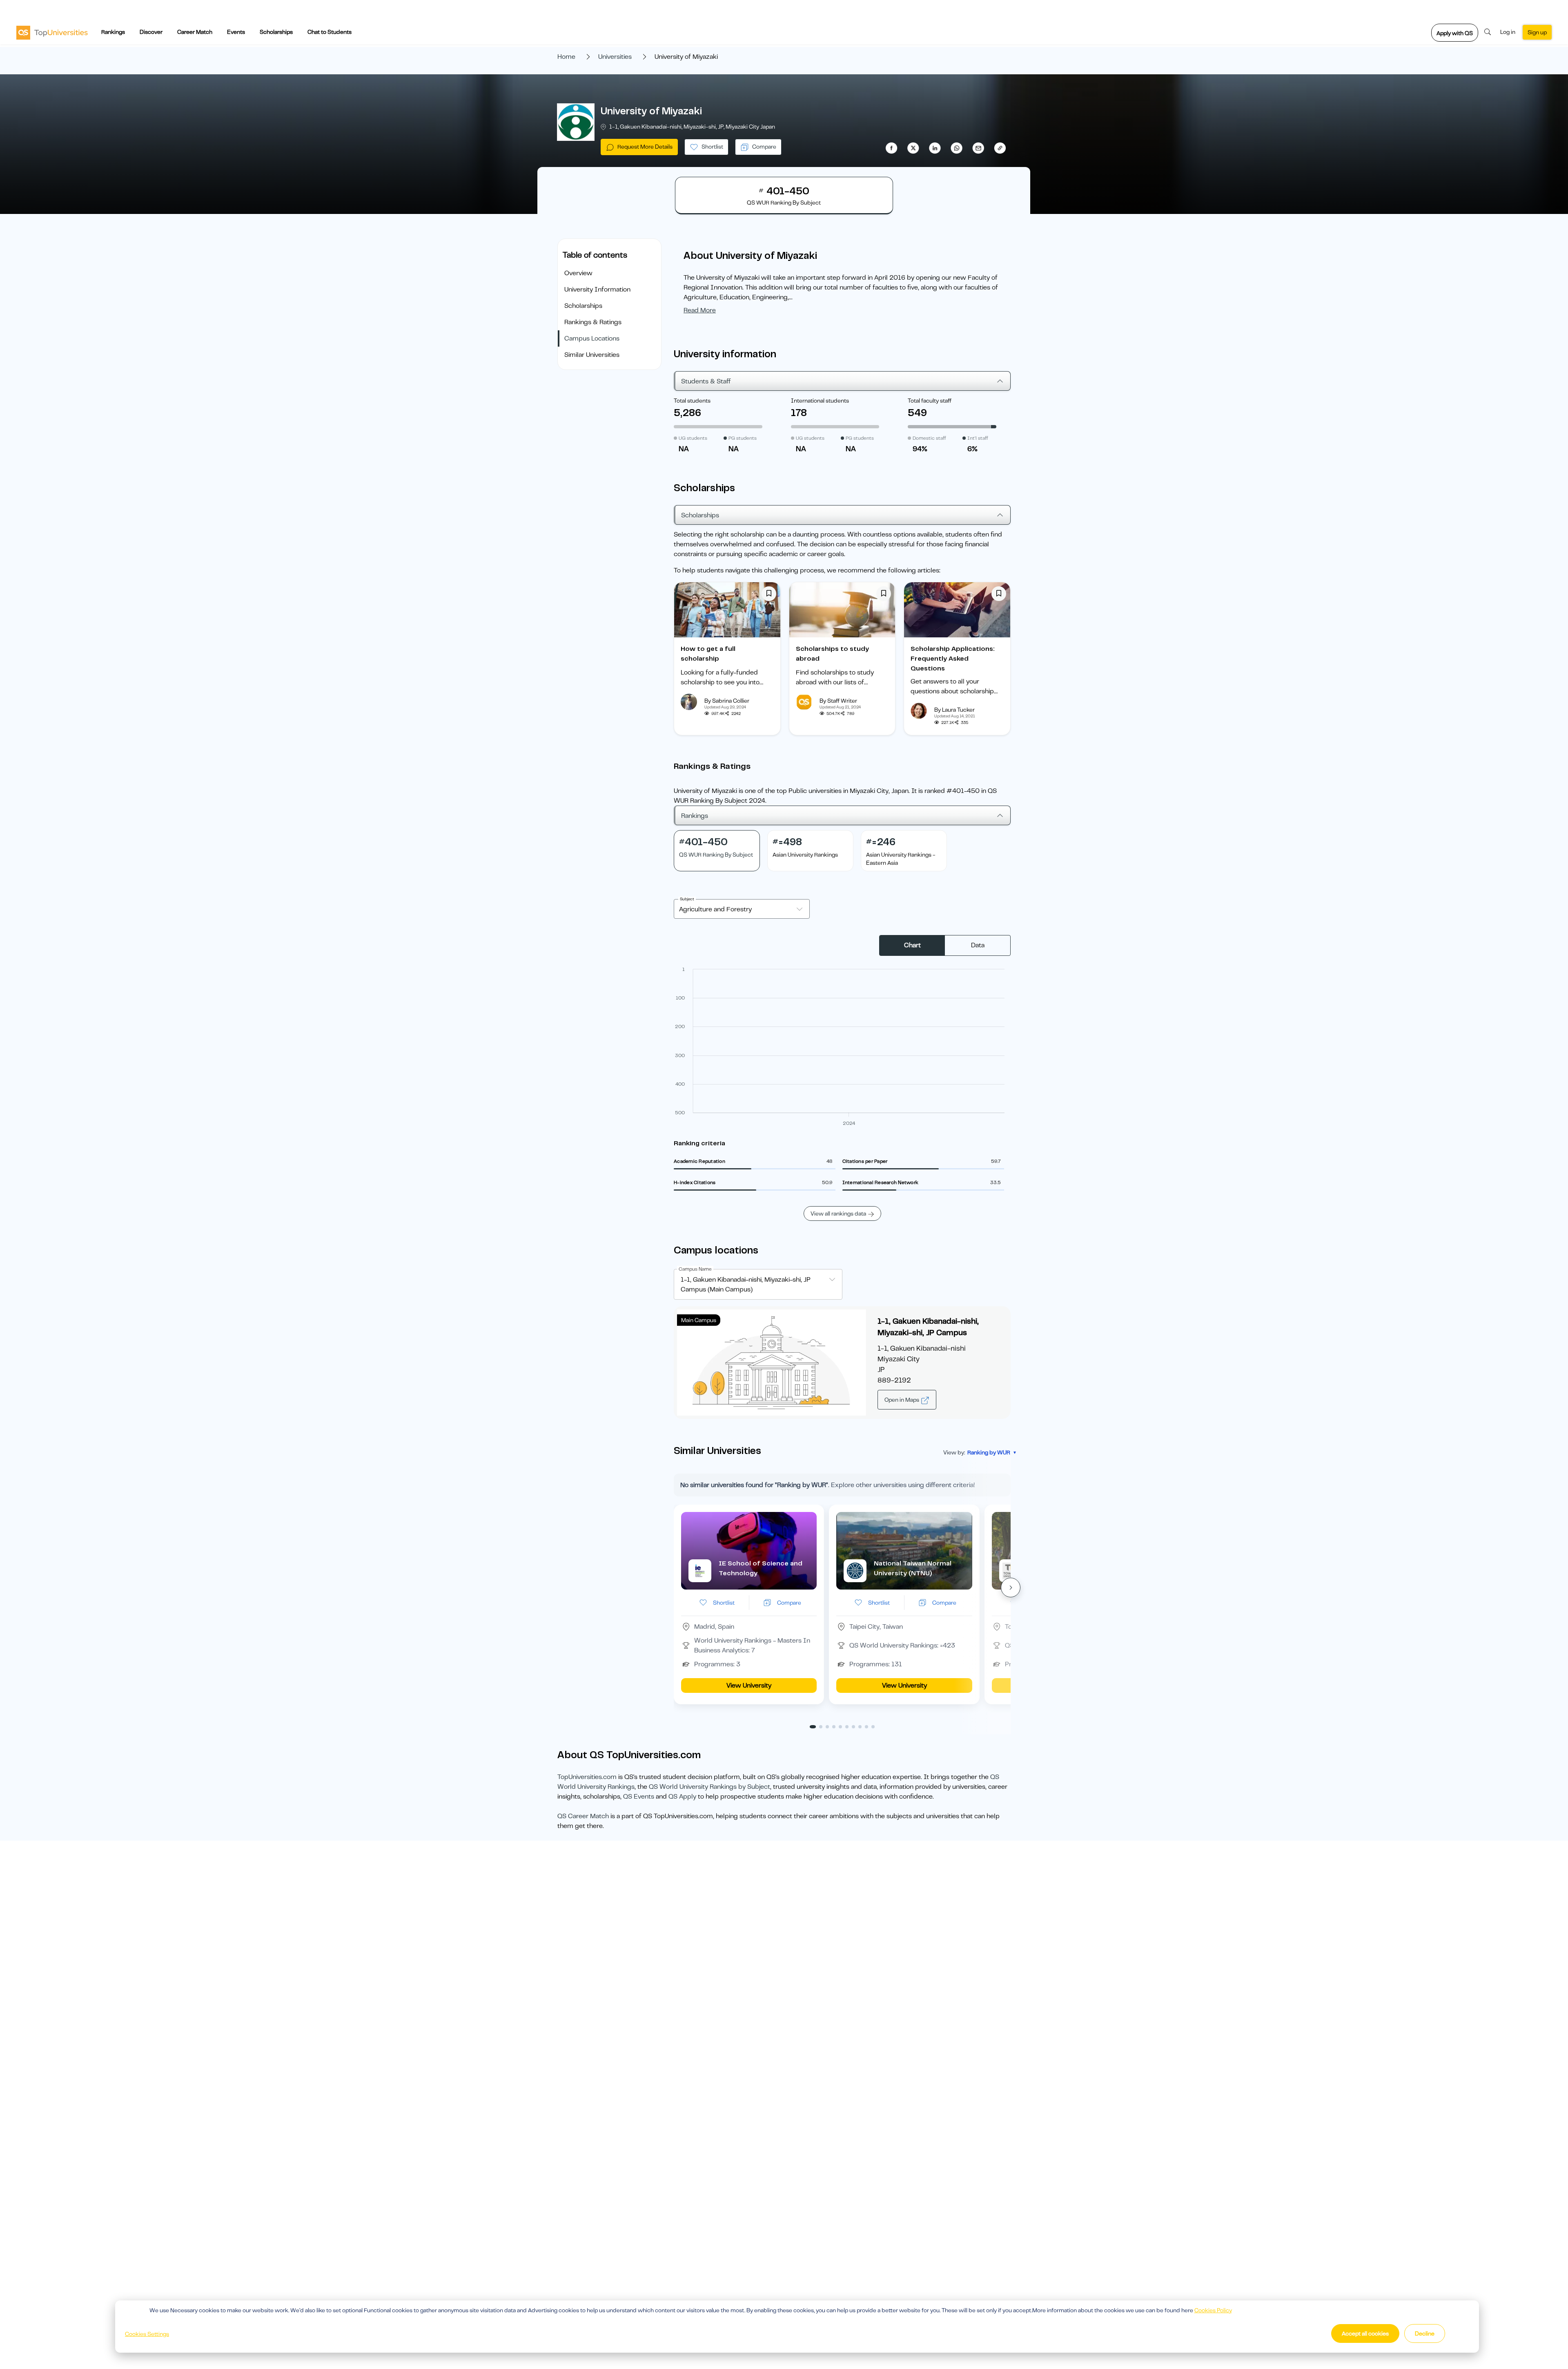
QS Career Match (583, 1816)
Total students (692, 401)
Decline (1425, 2333)
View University (749, 1685)
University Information (597, 289)
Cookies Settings (147, 2334)
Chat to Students (330, 32)
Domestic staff (929, 438)
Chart (912, 945)
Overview (578, 273)
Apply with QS (1455, 33)
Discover (151, 32)
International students (820, 401)
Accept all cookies (1365, 2333)
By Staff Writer (838, 701)
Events (236, 32)
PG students (743, 438)
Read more (700, 310)
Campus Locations (592, 338)
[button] (1011, 1587)
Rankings (113, 32)
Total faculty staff (930, 401)
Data (978, 945)
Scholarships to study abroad (832, 654)
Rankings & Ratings (593, 322)
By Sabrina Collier (727, 701)
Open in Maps (902, 1400)
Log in (1508, 32)
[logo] (52, 32)
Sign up (1537, 32)
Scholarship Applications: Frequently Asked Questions (953, 659)
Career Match (195, 32)
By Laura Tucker (954, 710)
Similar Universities (592, 355)
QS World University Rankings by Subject (709, 1787)
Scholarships (276, 32)
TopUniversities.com (587, 1777)
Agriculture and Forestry (715, 909)
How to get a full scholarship (708, 654)
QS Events (639, 1797)
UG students (693, 438)
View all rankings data (838, 1213)
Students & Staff (706, 381)
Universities (615, 57)
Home (566, 57)
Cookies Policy (1213, 2310)
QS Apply (682, 1797)
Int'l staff (978, 438)
